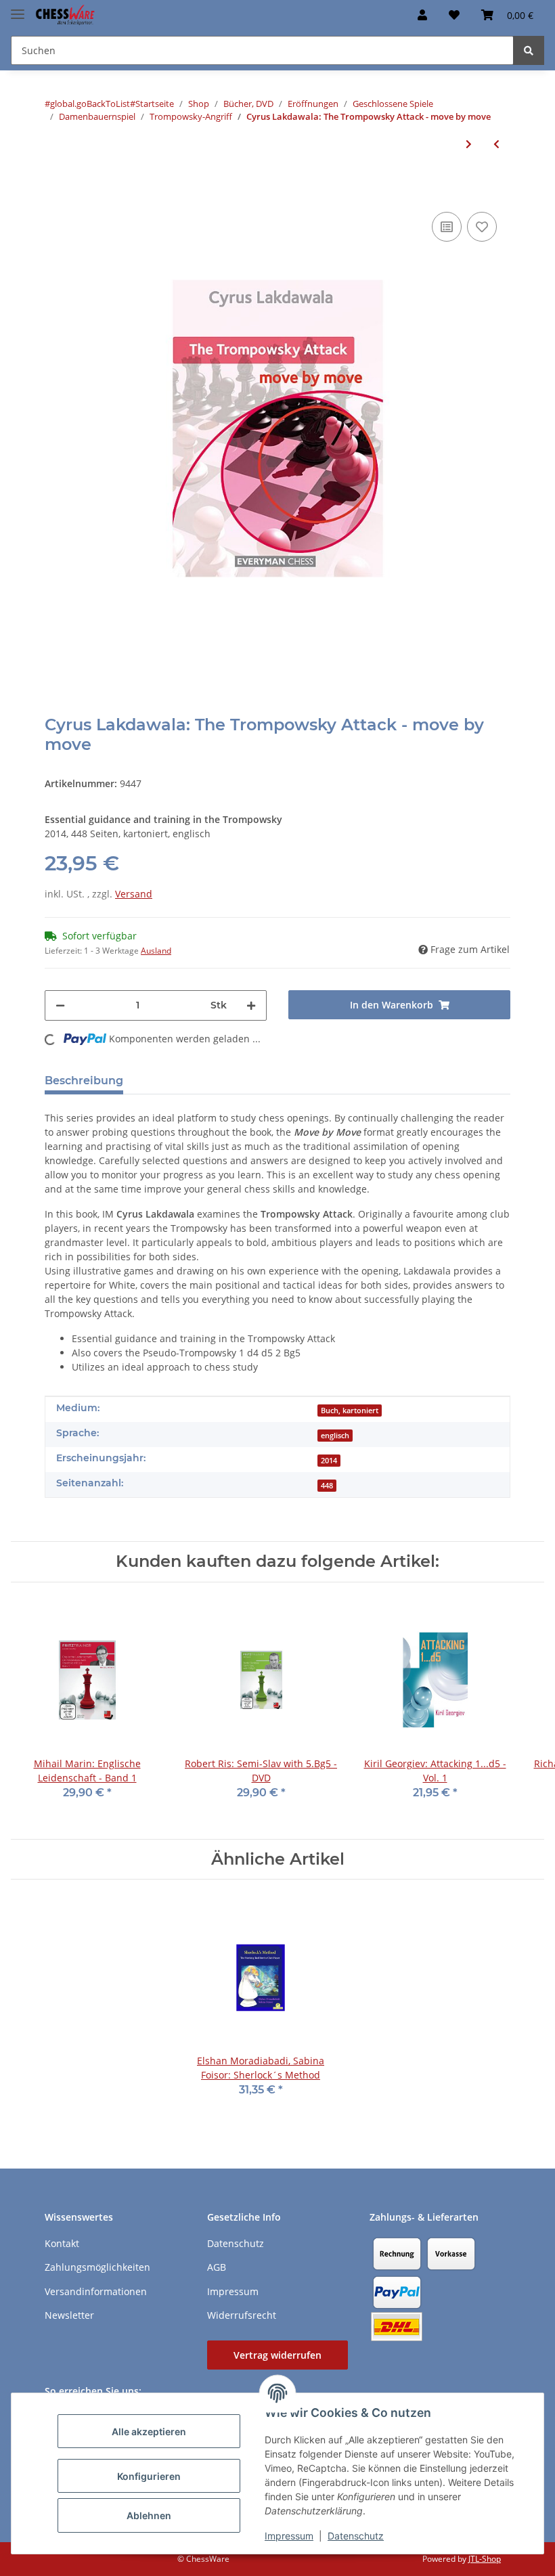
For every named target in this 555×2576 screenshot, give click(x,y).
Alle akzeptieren (149, 2431)
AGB (217, 2267)
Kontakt (62, 2243)
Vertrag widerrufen (277, 2355)
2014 (329, 1461)
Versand (134, 894)
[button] (422, 15)
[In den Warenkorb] (56, 188)
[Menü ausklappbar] (18, 8)
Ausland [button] (156, 951)
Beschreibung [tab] (84, 1081)
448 (327, 1486)
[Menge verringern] (60, 1005)
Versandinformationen (96, 2291)
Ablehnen (149, 2515)
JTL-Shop (485, 2559)
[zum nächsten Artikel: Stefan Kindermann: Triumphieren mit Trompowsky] (469, 144)
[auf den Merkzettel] (482, 227)
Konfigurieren (149, 2476)
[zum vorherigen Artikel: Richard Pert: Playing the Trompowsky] (496, 144)
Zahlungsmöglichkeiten (97, 2267)
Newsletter (69, 2315)
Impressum (289, 2536)
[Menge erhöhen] (251, 1005)
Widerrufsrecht (242, 2315)
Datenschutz (356, 2536)
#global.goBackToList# (90, 104)
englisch (335, 1436)
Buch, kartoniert (350, 1411)
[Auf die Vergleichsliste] (447, 227)
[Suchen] (529, 50)
